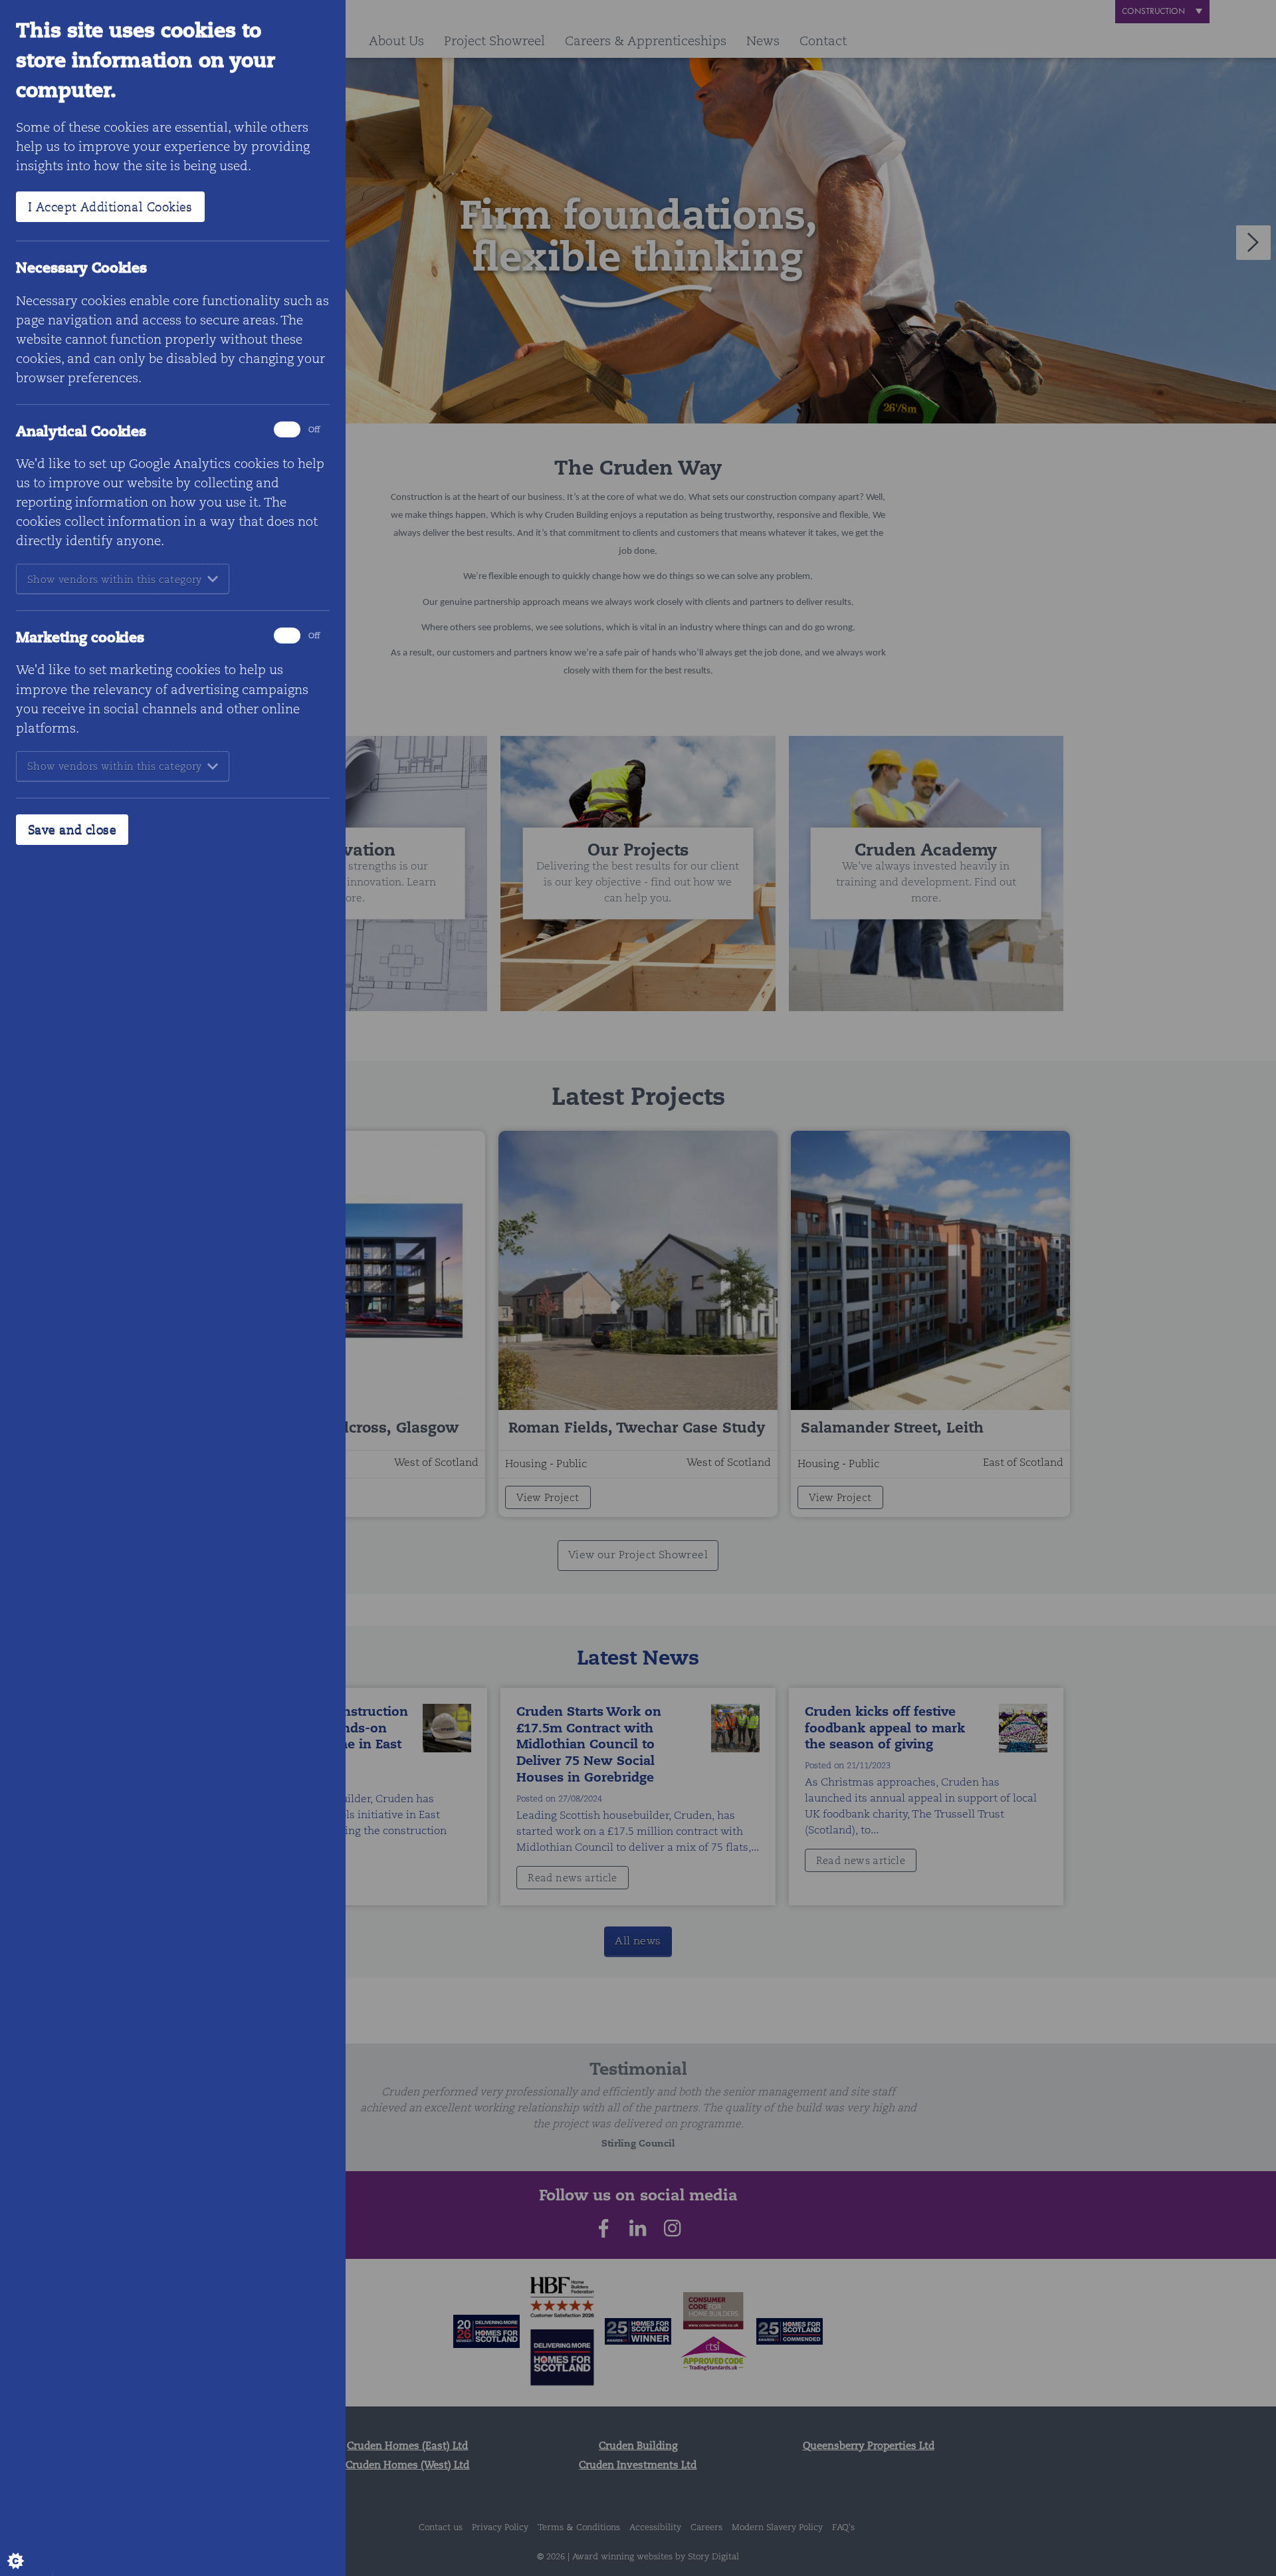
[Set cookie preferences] (27, 2549)
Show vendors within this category (115, 579)
